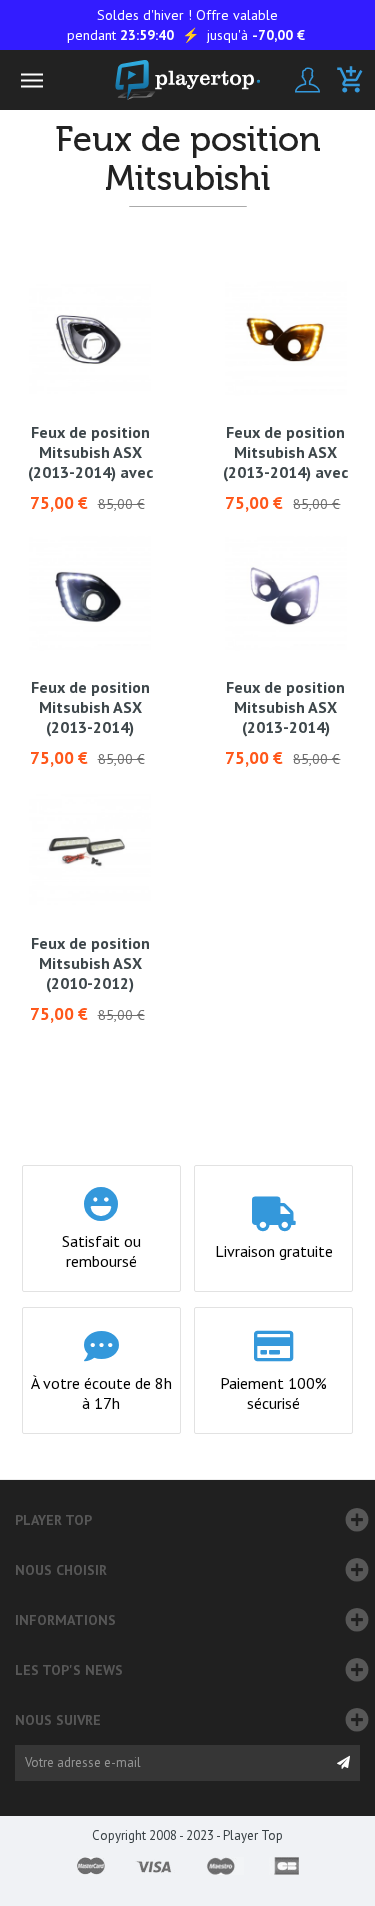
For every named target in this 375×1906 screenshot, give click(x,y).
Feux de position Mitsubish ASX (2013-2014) (90, 707)
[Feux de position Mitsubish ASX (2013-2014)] (90, 594)
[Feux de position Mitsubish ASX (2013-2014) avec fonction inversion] (90, 339)
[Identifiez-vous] (307, 80)
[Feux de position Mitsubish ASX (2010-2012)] (90, 849)
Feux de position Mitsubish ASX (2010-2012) (90, 963)
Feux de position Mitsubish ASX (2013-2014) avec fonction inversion (90, 452)
